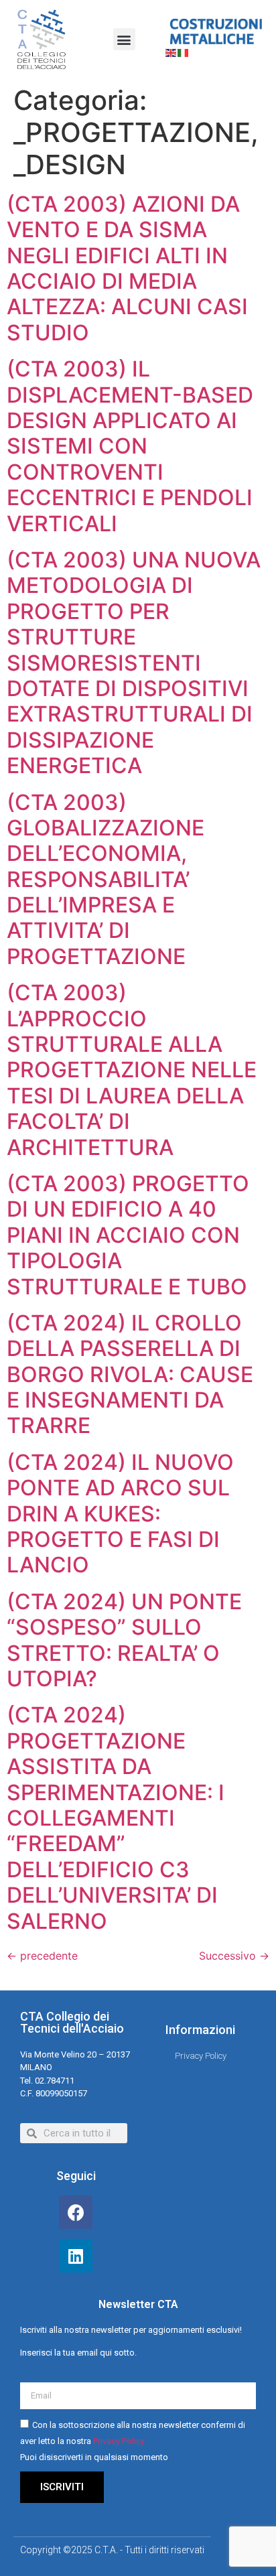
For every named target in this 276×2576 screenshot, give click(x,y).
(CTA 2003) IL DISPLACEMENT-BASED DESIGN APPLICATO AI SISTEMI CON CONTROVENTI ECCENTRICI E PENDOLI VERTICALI (130, 446)
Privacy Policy (119, 2441)
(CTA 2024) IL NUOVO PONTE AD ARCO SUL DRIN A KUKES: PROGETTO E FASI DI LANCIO (120, 1514)
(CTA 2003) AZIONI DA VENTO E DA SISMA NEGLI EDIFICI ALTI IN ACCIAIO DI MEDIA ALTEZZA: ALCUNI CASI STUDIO (127, 268)
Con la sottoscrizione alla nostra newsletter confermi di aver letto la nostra (133, 2441)
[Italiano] (184, 52)
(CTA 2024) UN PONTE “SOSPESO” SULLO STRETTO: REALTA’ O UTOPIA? (124, 1640)
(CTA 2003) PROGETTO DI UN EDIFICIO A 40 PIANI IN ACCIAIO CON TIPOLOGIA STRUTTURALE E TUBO (128, 1235)
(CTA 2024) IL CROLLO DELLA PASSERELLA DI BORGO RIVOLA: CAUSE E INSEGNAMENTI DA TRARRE (130, 1374)
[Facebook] (76, 2212)
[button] (124, 39)
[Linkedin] (76, 2256)
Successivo (234, 1956)
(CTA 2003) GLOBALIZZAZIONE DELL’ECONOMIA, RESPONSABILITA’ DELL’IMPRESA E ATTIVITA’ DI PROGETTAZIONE (106, 879)
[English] (171, 52)
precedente (42, 1956)
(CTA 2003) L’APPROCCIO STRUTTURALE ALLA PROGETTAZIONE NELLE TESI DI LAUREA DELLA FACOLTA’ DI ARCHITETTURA (132, 1070)
